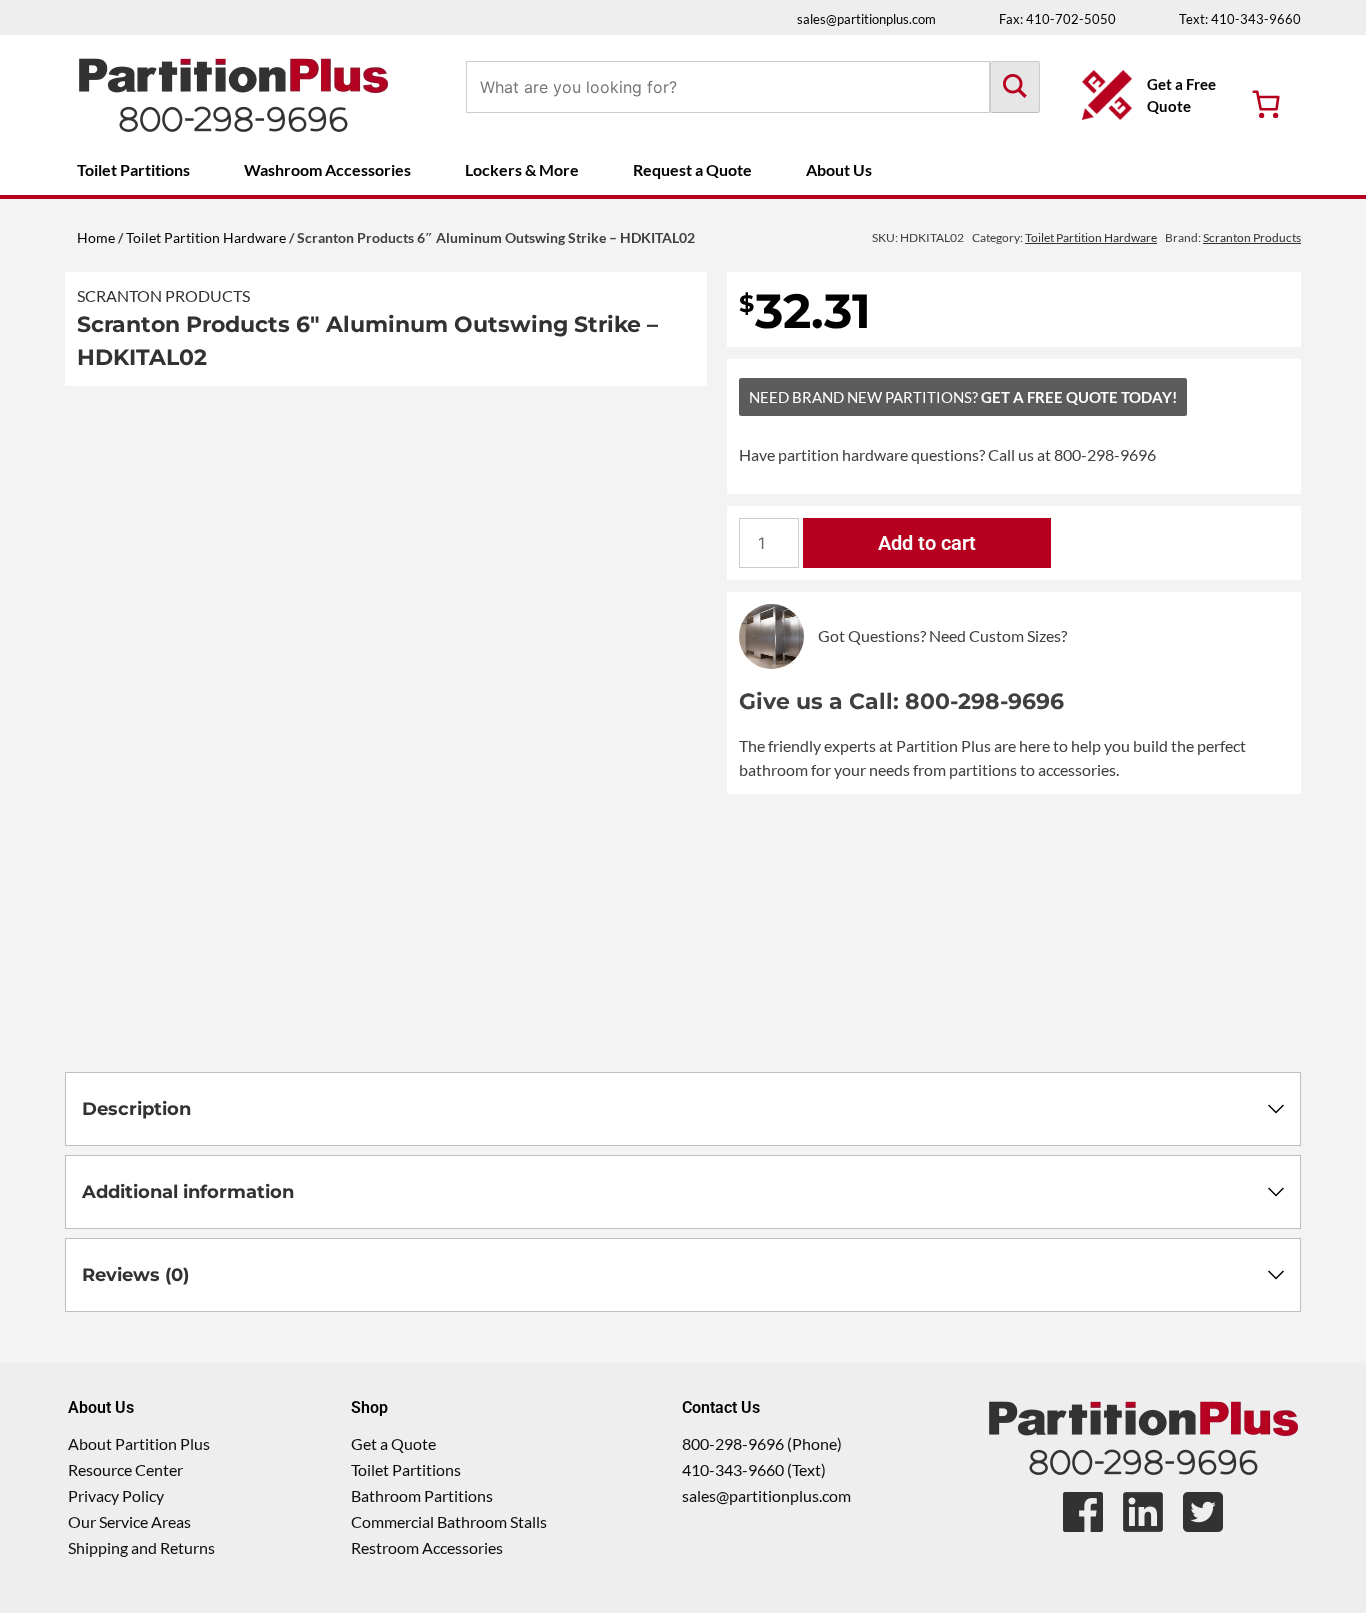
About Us (839, 169)
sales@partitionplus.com (866, 19)
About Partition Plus (139, 1443)
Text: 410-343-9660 (1240, 19)
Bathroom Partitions (422, 1495)
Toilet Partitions (133, 169)
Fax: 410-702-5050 (1057, 19)
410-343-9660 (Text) (754, 1469)
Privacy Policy (116, 1495)
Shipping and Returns (141, 1547)
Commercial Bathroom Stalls (449, 1521)
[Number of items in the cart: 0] (1266, 104)
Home (96, 237)
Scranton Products (163, 295)
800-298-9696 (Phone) (762, 1443)
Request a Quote (692, 169)
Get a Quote (393, 1443)
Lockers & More (522, 169)
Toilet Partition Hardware (206, 237)
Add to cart (927, 543)
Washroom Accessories (327, 169)
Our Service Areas (129, 1521)
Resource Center (125, 1469)
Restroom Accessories (427, 1547)
